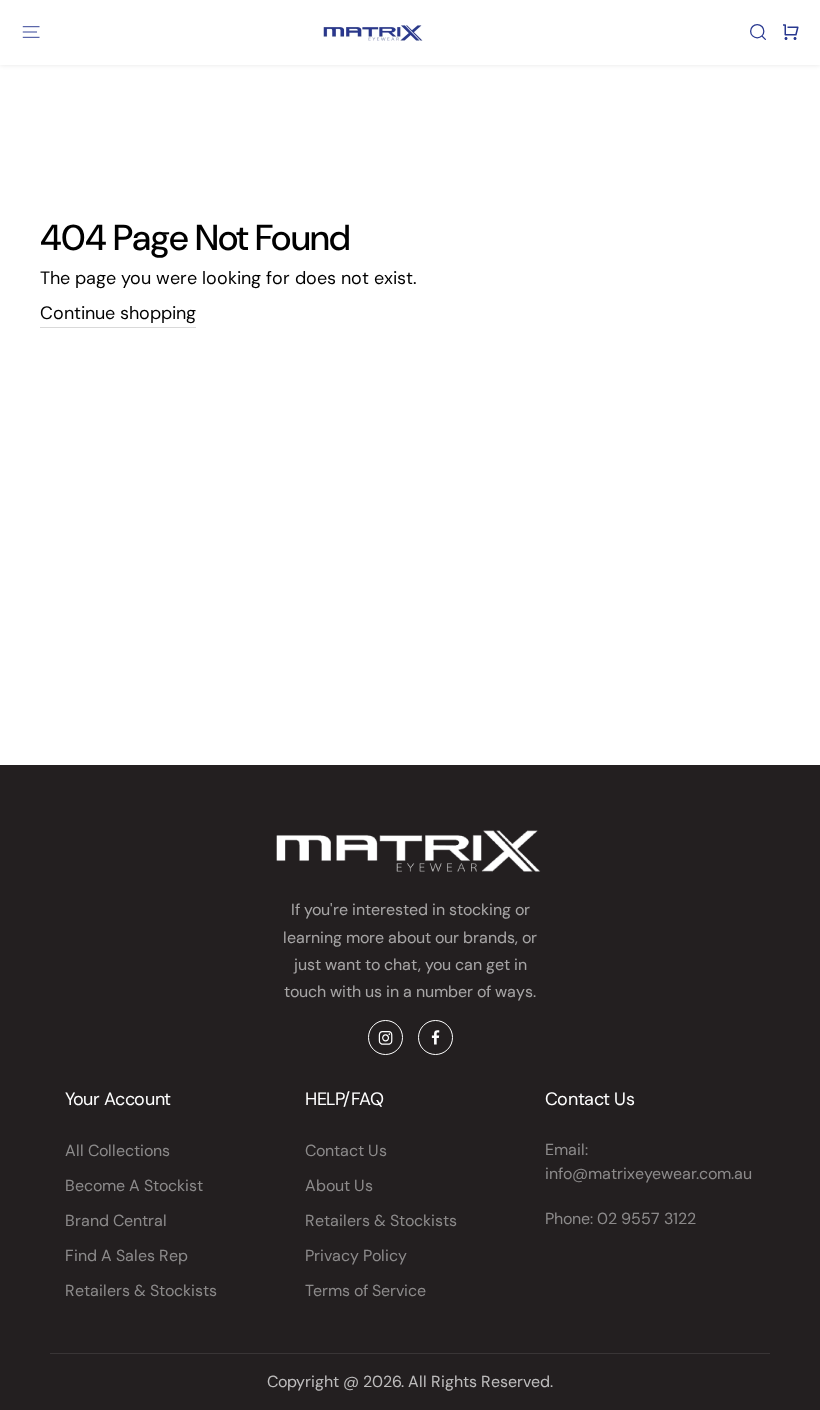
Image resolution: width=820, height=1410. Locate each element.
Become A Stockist (134, 1185)
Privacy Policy (356, 1255)
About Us (339, 1185)
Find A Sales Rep (126, 1255)
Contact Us (346, 1150)
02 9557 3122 (646, 1218)
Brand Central (116, 1220)
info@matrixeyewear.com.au (648, 1173)
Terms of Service (365, 1290)
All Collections (117, 1150)
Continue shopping (118, 313)
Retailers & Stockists (141, 1290)
